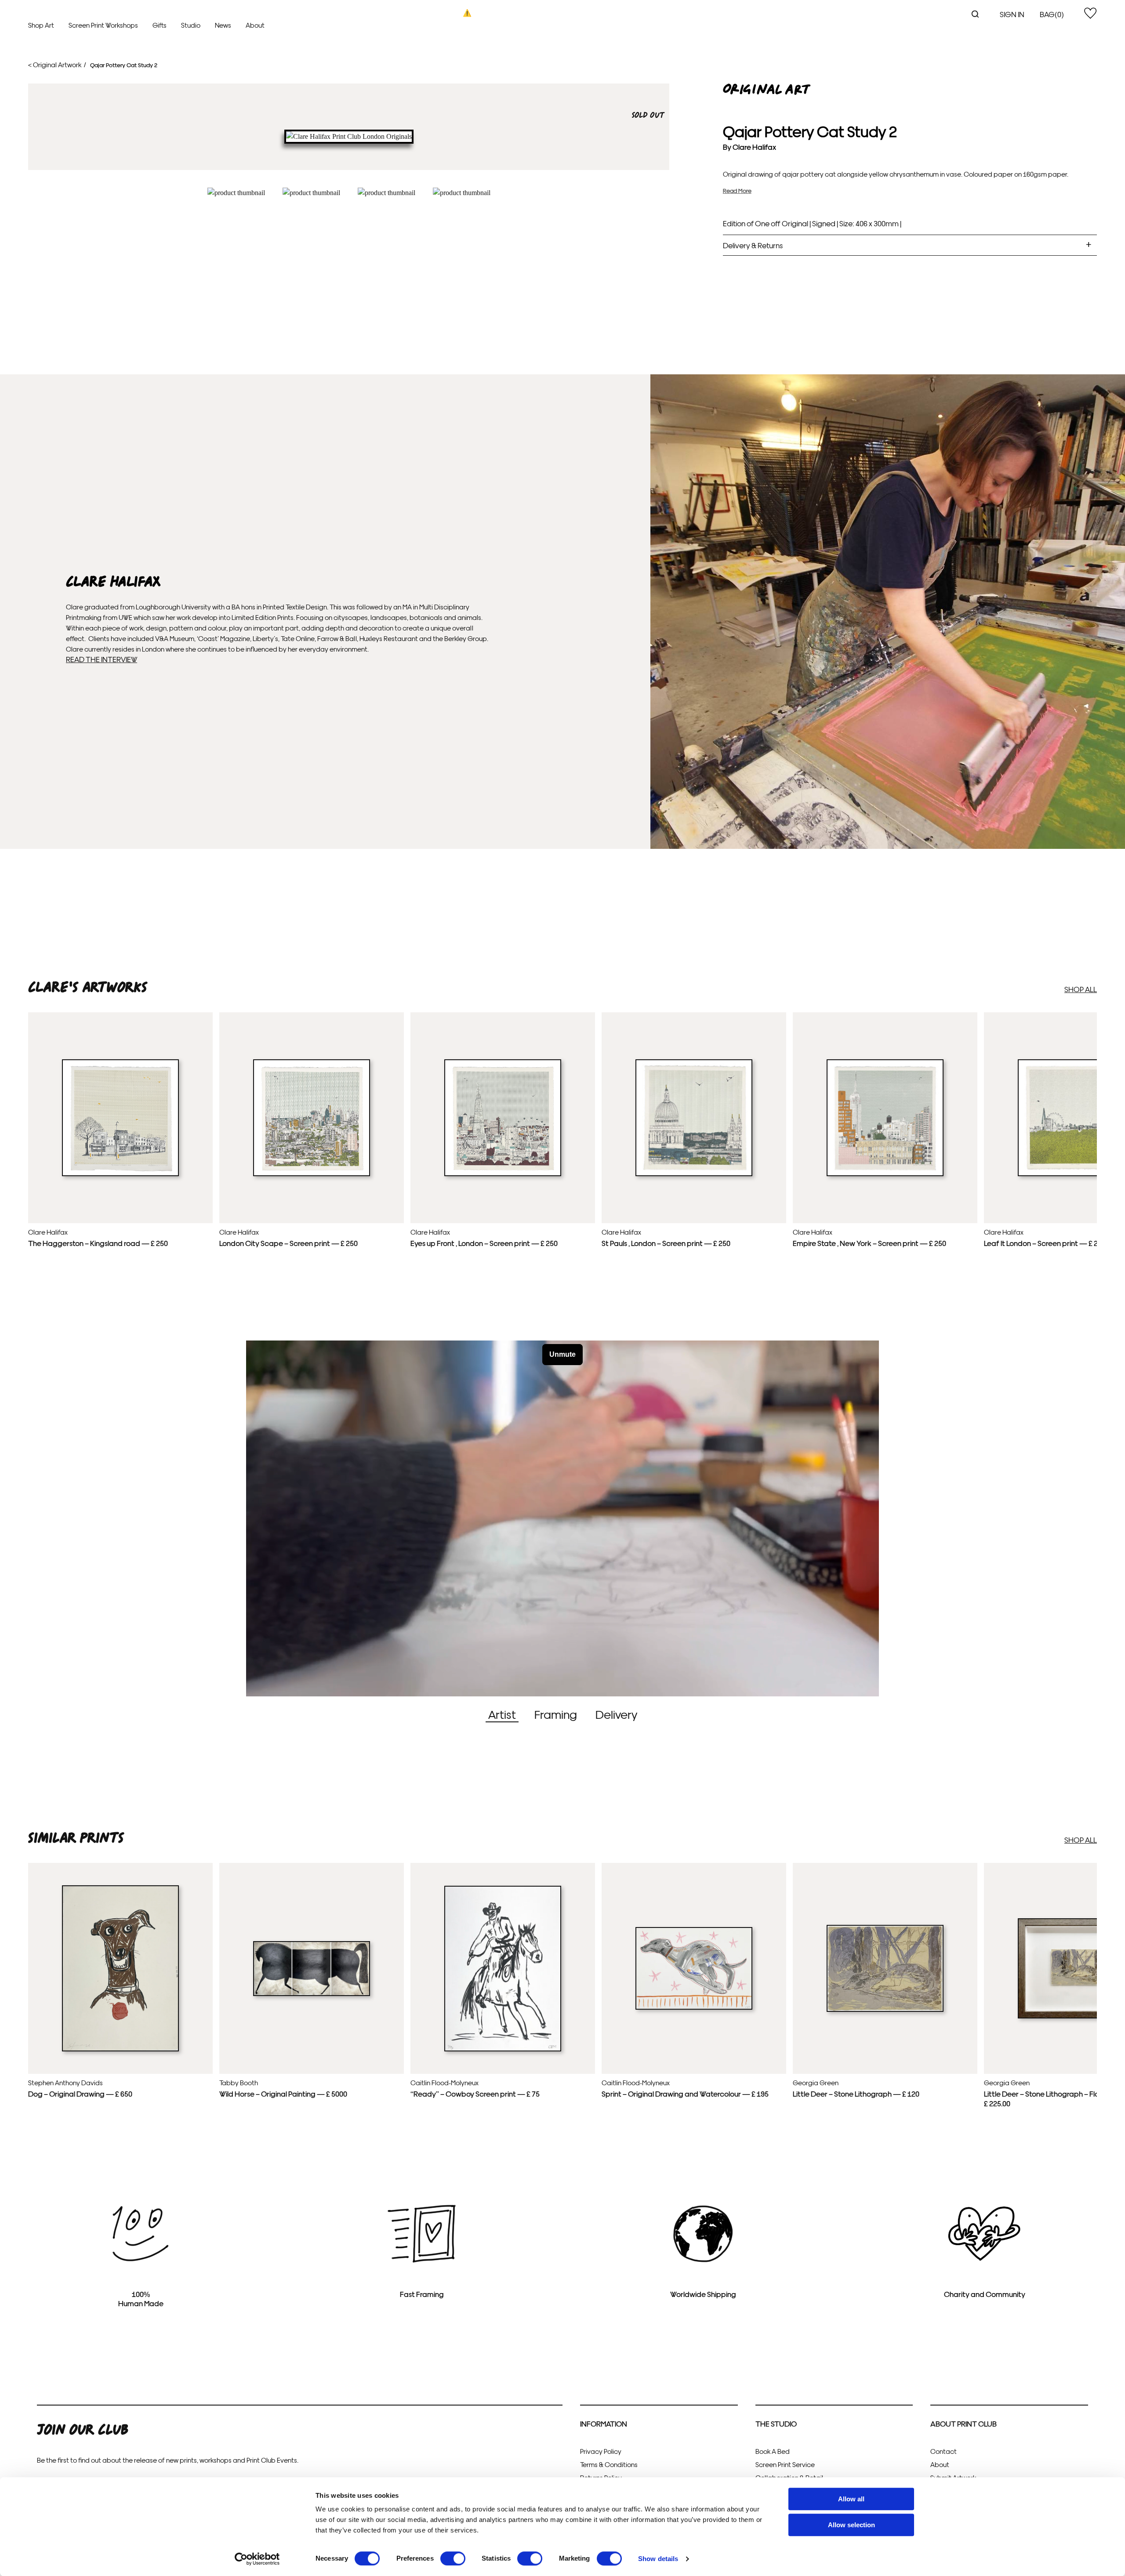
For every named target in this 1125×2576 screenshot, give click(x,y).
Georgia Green (816, 2082)
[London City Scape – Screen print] (312, 1174)
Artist (502, 1714)
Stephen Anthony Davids (65, 2082)
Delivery (616, 1714)
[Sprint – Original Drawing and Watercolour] (694, 2007)
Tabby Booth (239, 2082)
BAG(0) (1052, 14)
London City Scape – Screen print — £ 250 (289, 1243)
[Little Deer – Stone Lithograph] (885, 2010)
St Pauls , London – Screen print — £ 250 (666, 1243)
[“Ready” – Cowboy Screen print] (503, 2049)
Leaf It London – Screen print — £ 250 (1045, 1243)
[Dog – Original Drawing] (120, 2049)
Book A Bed (773, 2451)
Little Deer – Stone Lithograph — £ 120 (856, 2093)
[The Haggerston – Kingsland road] (120, 1174)
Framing (556, 1714)
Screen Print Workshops (103, 25)
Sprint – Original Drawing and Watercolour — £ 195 (685, 2093)
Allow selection (851, 2525)
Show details (658, 2559)
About (255, 25)
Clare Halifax (754, 147)
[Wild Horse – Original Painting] (312, 1994)
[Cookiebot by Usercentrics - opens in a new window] (257, 2559)
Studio (191, 25)
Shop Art (41, 25)
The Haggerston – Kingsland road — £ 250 (98, 1243)
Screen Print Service (785, 2464)
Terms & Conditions (609, 2464)
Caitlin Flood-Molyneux (445, 2082)
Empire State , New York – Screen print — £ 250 (869, 1243)
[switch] (453, 2558)
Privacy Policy (601, 2451)
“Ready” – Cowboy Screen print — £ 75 (475, 2093)
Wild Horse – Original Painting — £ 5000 (283, 2093)
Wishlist (1090, 13)
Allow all (851, 2499)
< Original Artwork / (57, 64)
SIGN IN (1012, 14)
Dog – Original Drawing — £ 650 (80, 2093)
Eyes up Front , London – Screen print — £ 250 (484, 1243)
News (223, 25)
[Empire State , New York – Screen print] (885, 1174)
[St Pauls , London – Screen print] (694, 1174)
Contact (944, 2451)
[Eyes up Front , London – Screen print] (503, 1174)
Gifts (160, 25)
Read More (737, 190)
